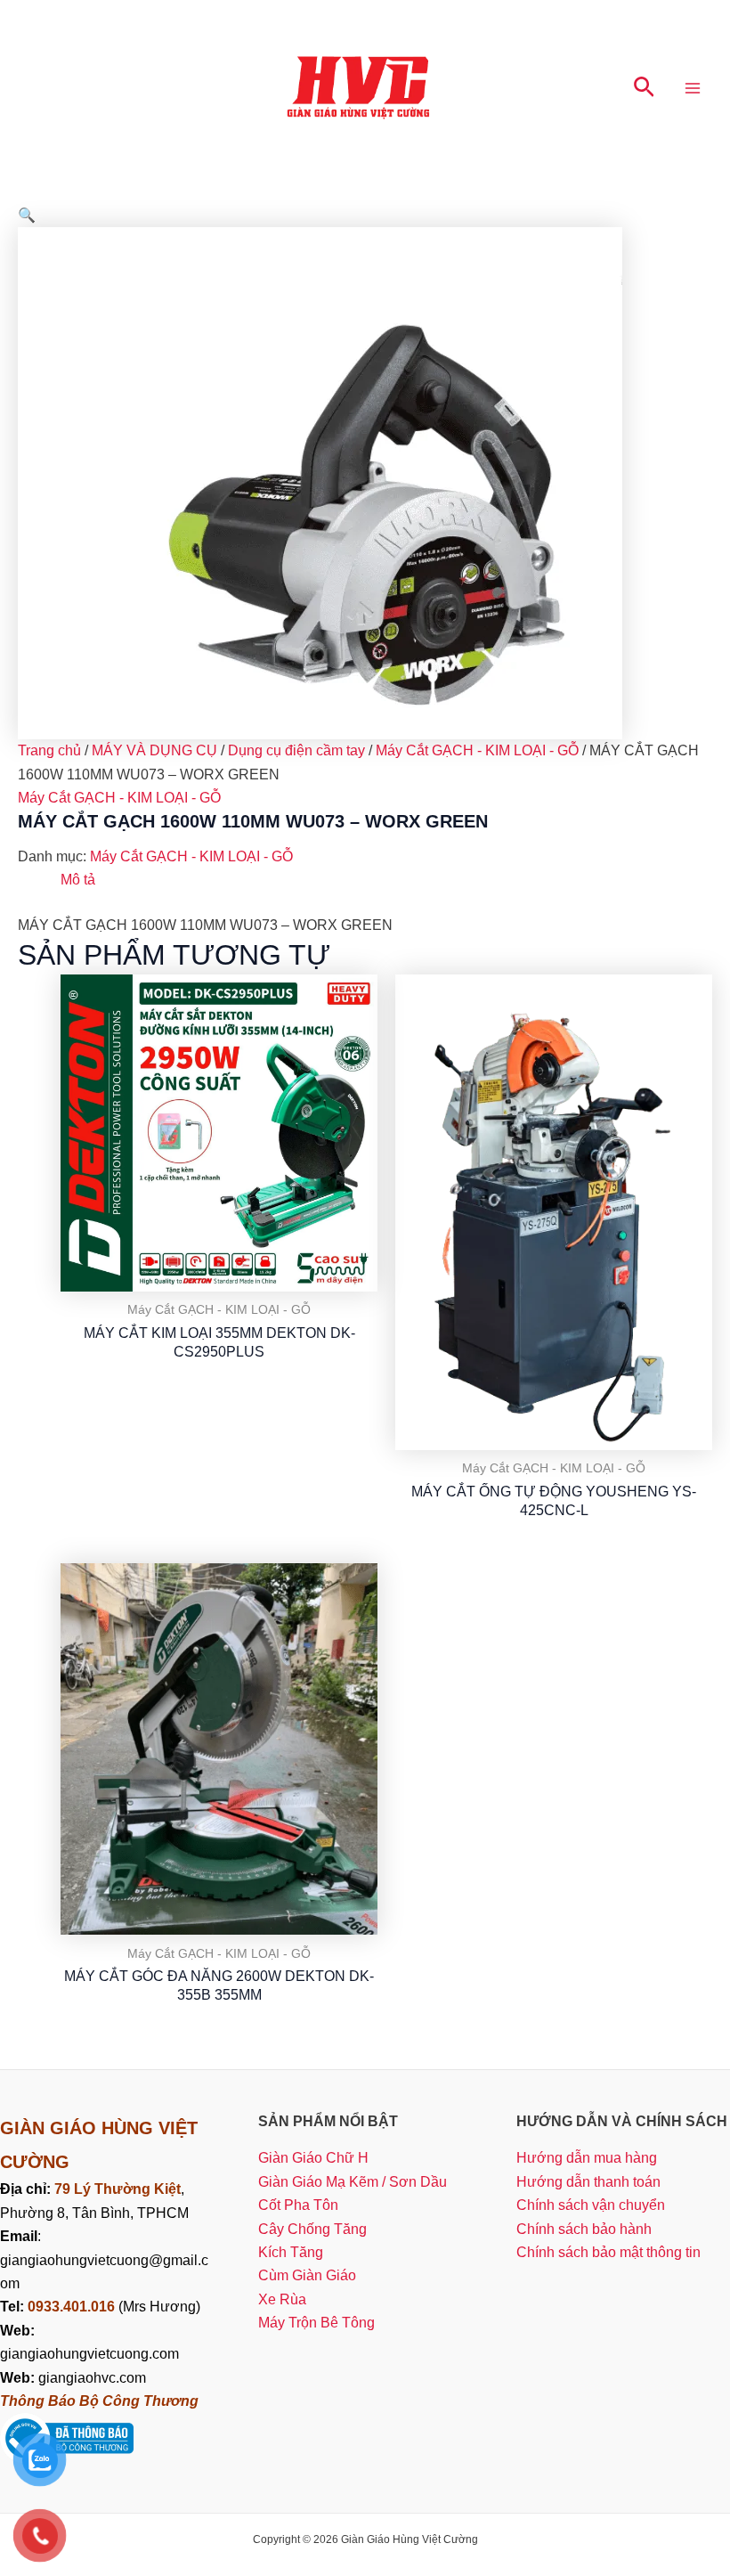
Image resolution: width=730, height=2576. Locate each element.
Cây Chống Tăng (312, 2229)
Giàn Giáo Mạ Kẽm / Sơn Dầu (353, 2182)
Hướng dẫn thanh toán (588, 2182)
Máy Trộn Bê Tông (316, 2323)
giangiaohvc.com (73, 2378)
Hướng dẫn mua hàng (587, 2158)
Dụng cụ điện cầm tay (296, 750)
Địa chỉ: (27, 2189)
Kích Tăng (291, 2252)
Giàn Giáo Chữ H (313, 2158)
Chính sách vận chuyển (591, 2205)
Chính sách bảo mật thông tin (608, 2252)
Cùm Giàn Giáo (307, 2275)
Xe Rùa (282, 2299)
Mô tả (78, 880)
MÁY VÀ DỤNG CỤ (154, 750)
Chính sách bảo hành (584, 2229)
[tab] (78, 880)
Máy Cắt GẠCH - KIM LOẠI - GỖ (477, 750)
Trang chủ (49, 750)
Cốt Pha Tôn (298, 2205)
